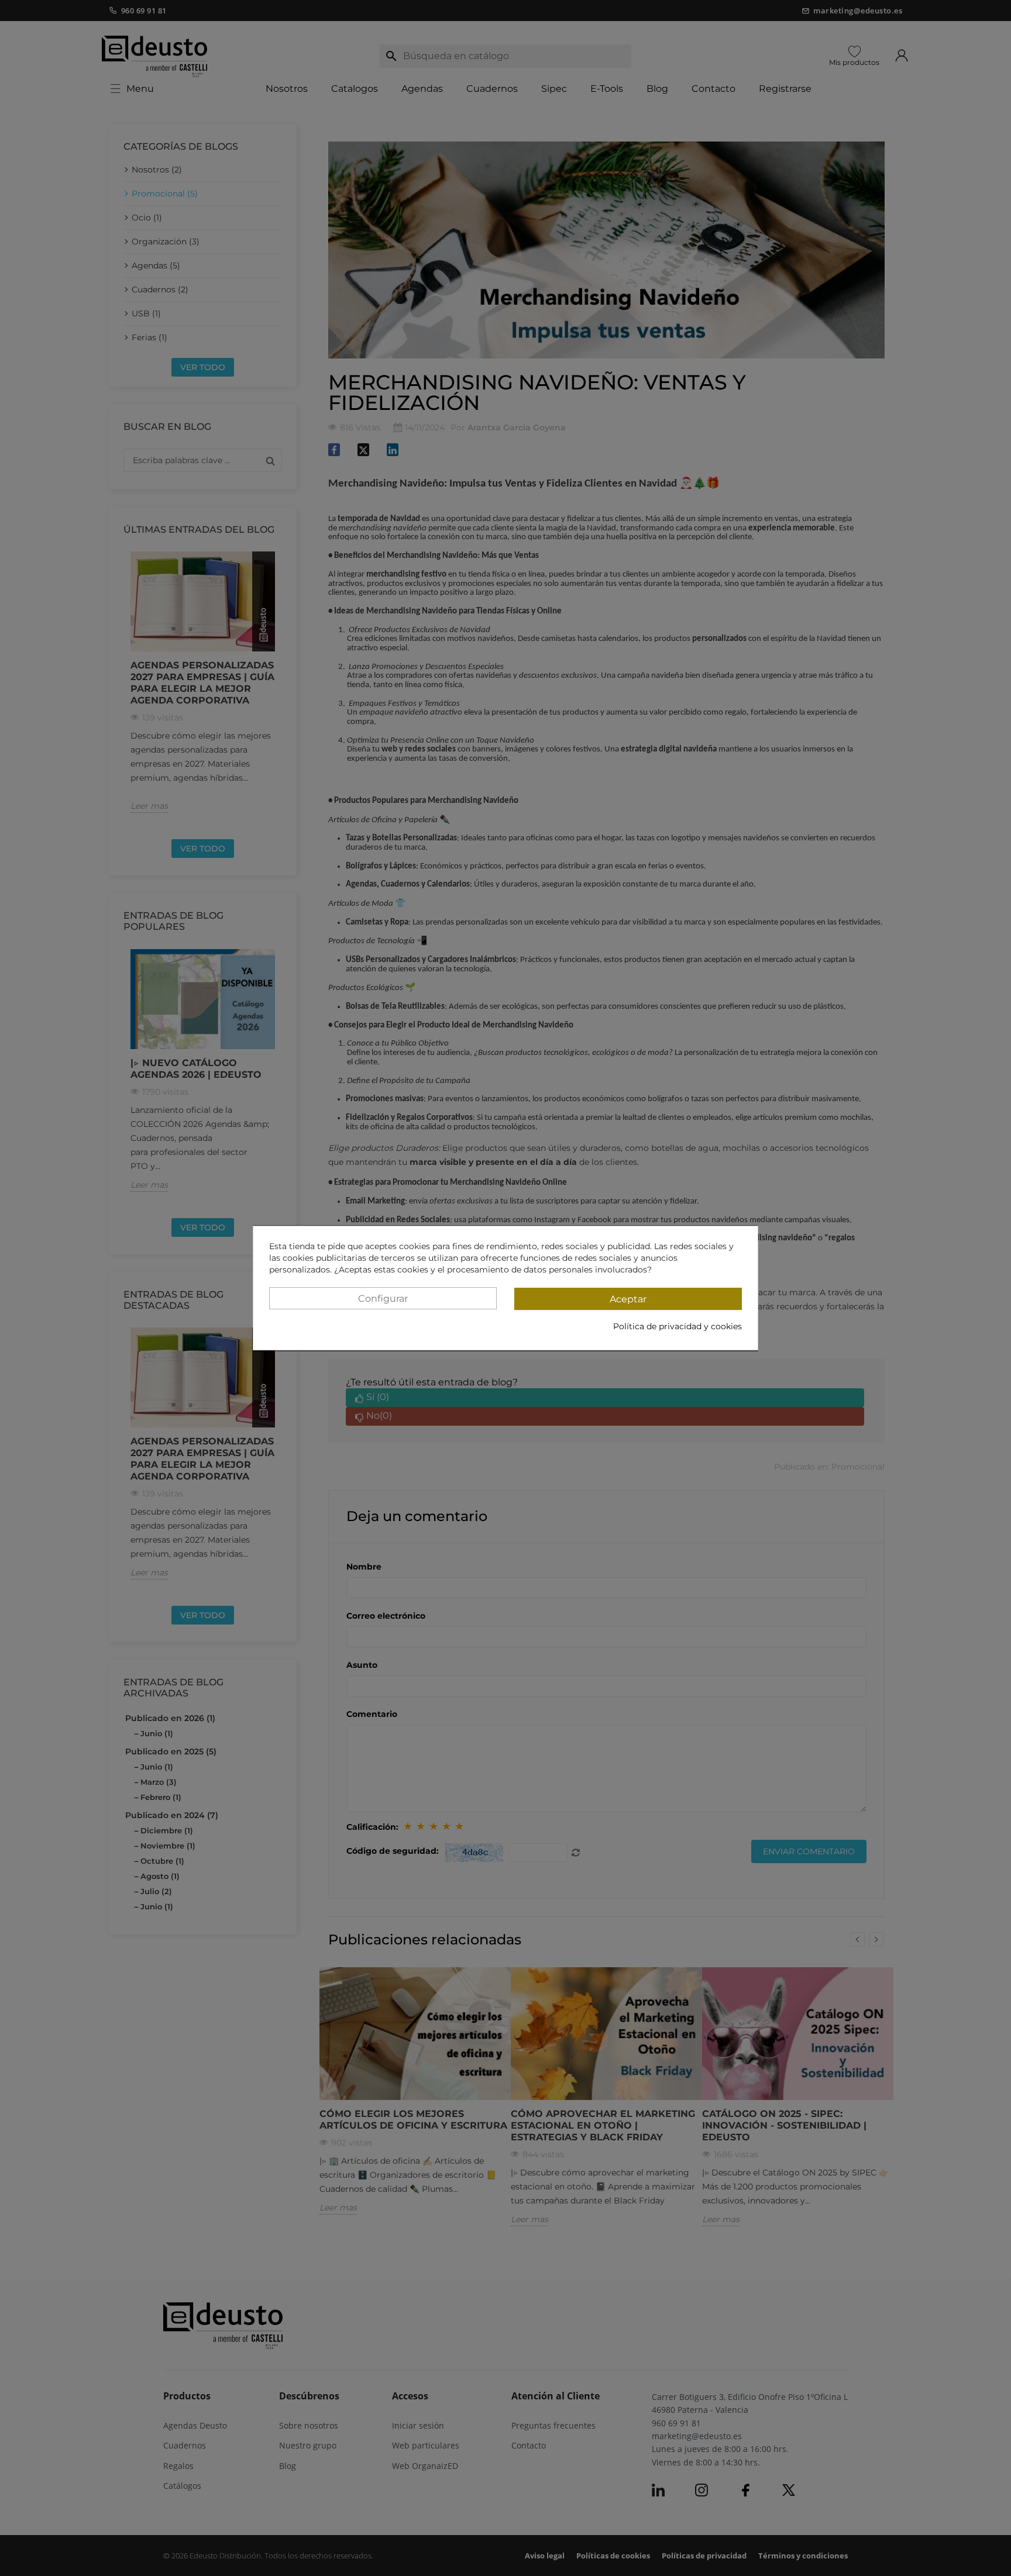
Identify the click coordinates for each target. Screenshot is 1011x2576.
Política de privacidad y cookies (678, 1326)
